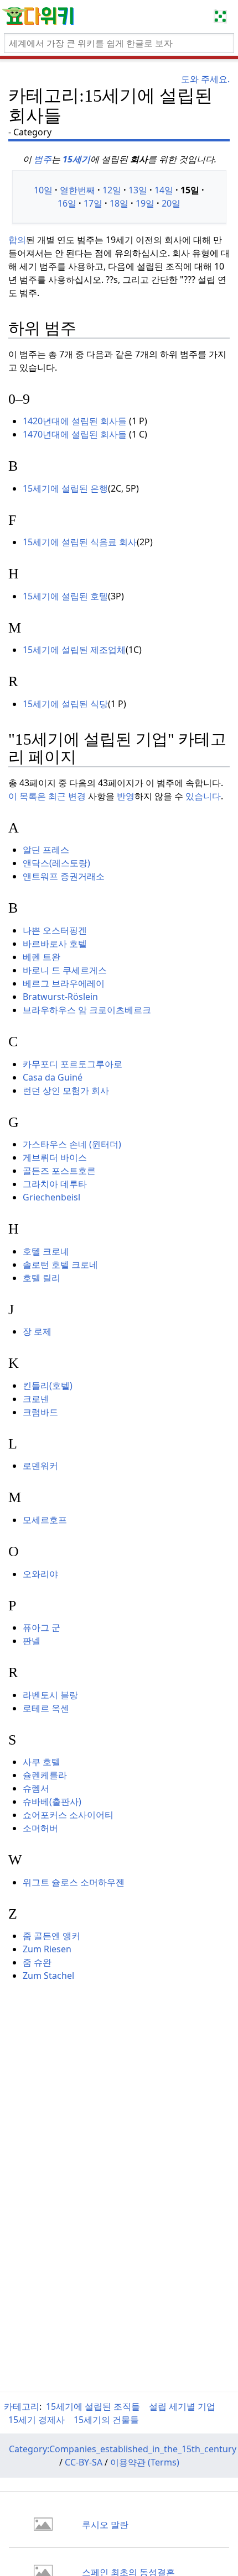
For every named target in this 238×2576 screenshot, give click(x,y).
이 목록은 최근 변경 (47, 796)
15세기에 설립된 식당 (65, 704)
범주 (43, 159)
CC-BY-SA (84, 2462)
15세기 (76, 159)
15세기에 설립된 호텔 (65, 596)
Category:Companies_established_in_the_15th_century (123, 2449)
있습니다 (203, 796)
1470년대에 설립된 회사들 (75, 434)
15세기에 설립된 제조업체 (74, 650)
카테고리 (22, 2406)
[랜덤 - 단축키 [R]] (223, 17)
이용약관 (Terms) (145, 2462)
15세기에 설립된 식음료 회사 (80, 542)
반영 (126, 796)
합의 (17, 240)
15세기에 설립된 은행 (65, 488)
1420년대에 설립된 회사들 (75, 421)
